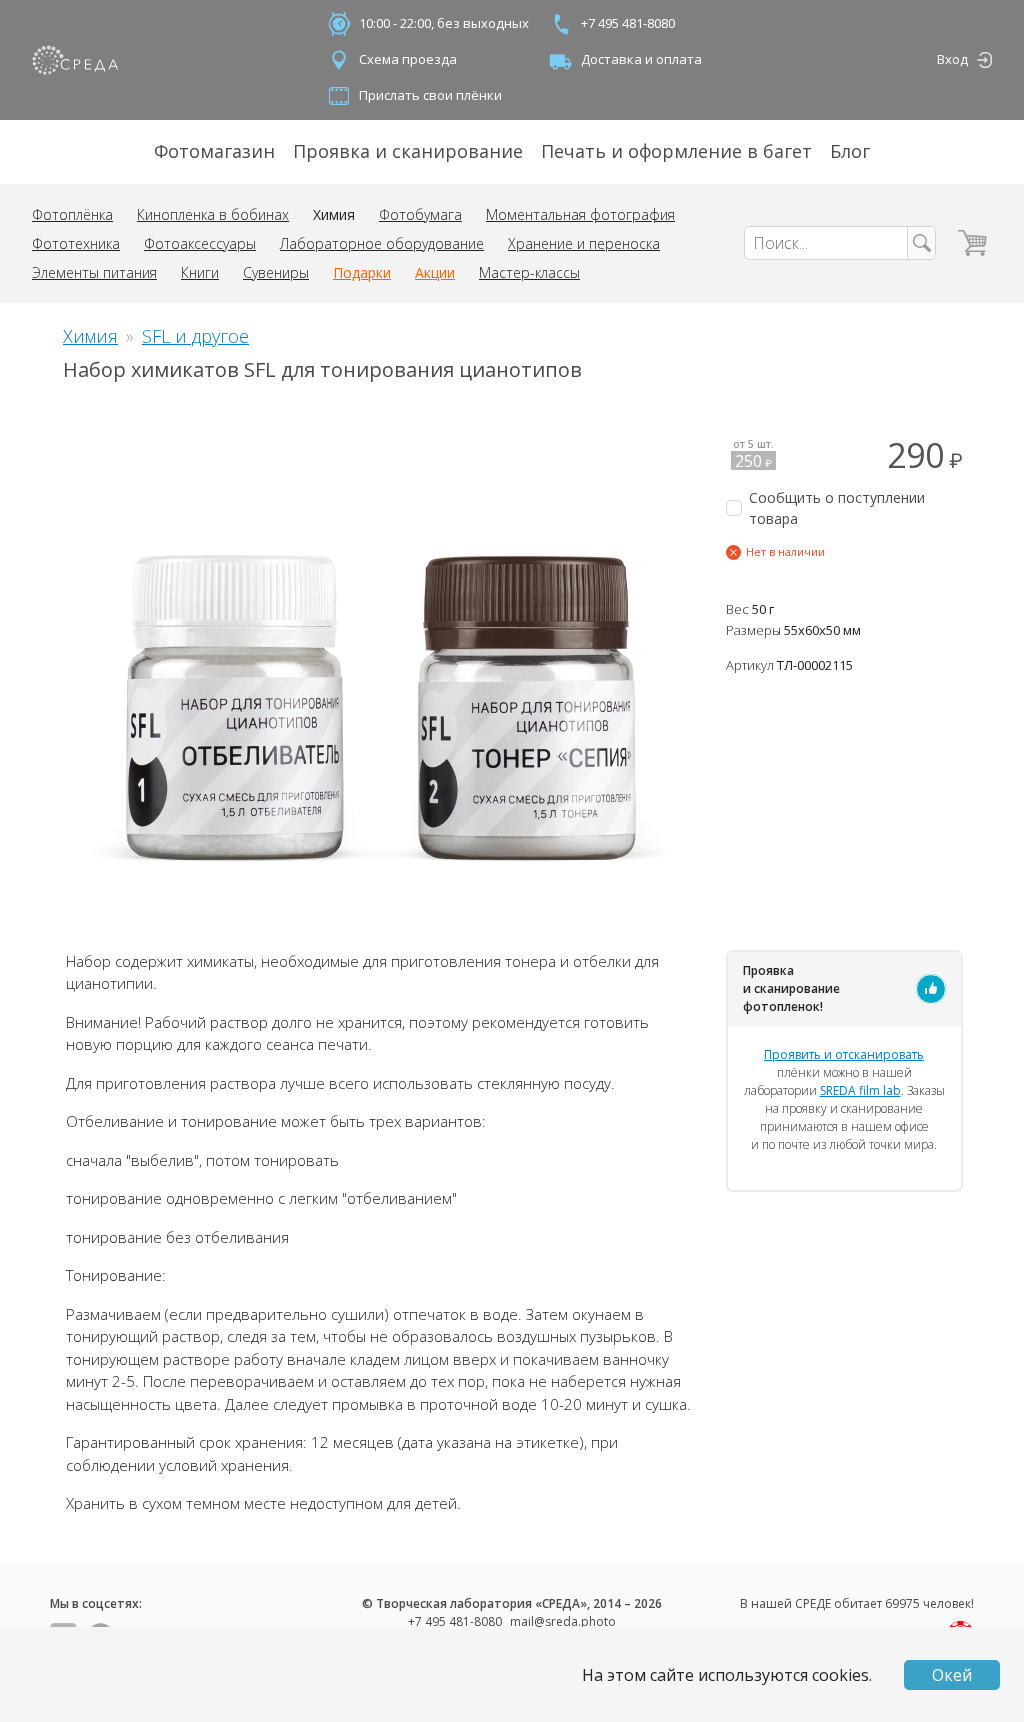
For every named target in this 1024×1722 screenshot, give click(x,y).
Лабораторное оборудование (382, 243)
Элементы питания (94, 272)
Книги (200, 272)
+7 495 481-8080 (628, 23)
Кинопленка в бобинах (213, 214)
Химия (334, 214)
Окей (952, 1675)
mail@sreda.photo (563, 1621)
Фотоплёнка (72, 214)
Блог (850, 151)
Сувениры (276, 272)
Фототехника (76, 243)
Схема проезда (408, 59)
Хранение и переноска (584, 243)
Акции (435, 272)
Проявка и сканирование (408, 151)
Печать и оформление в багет (676, 151)
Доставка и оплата (641, 59)
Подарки (362, 272)
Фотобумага (420, 214)
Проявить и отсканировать (844, 1054)
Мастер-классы (529, 272)
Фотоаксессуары (200, 243)
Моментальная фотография (580, 214)
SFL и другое (195, 336)
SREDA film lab (860, 1090)
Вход (952, 59)
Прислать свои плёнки (430, 95)
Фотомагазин (214, 151)
